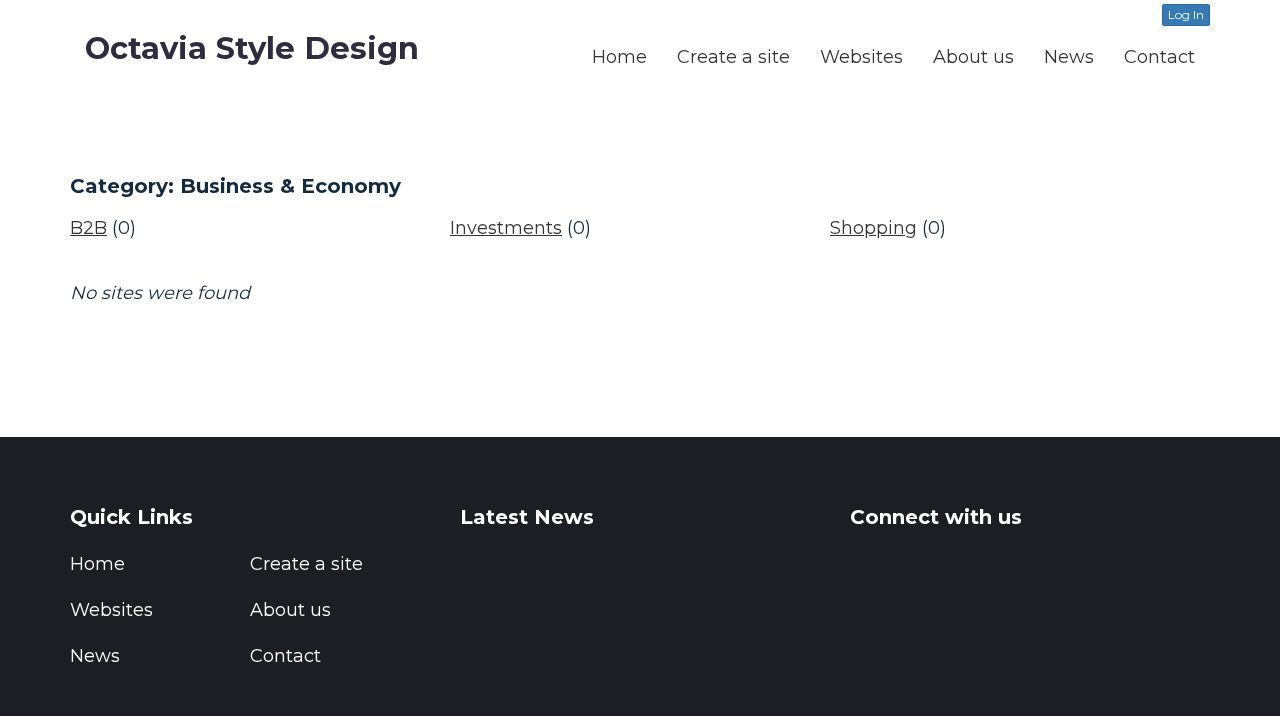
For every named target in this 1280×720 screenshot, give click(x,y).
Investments (506, 228)
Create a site (733, 57)
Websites (861, 57)
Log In (1186, 14)
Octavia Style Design (252, 48)
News (1069, 57)
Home (619, 57)
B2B (88, 228)
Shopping (873, 228)
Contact (1159, 57)
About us (973, 57)
